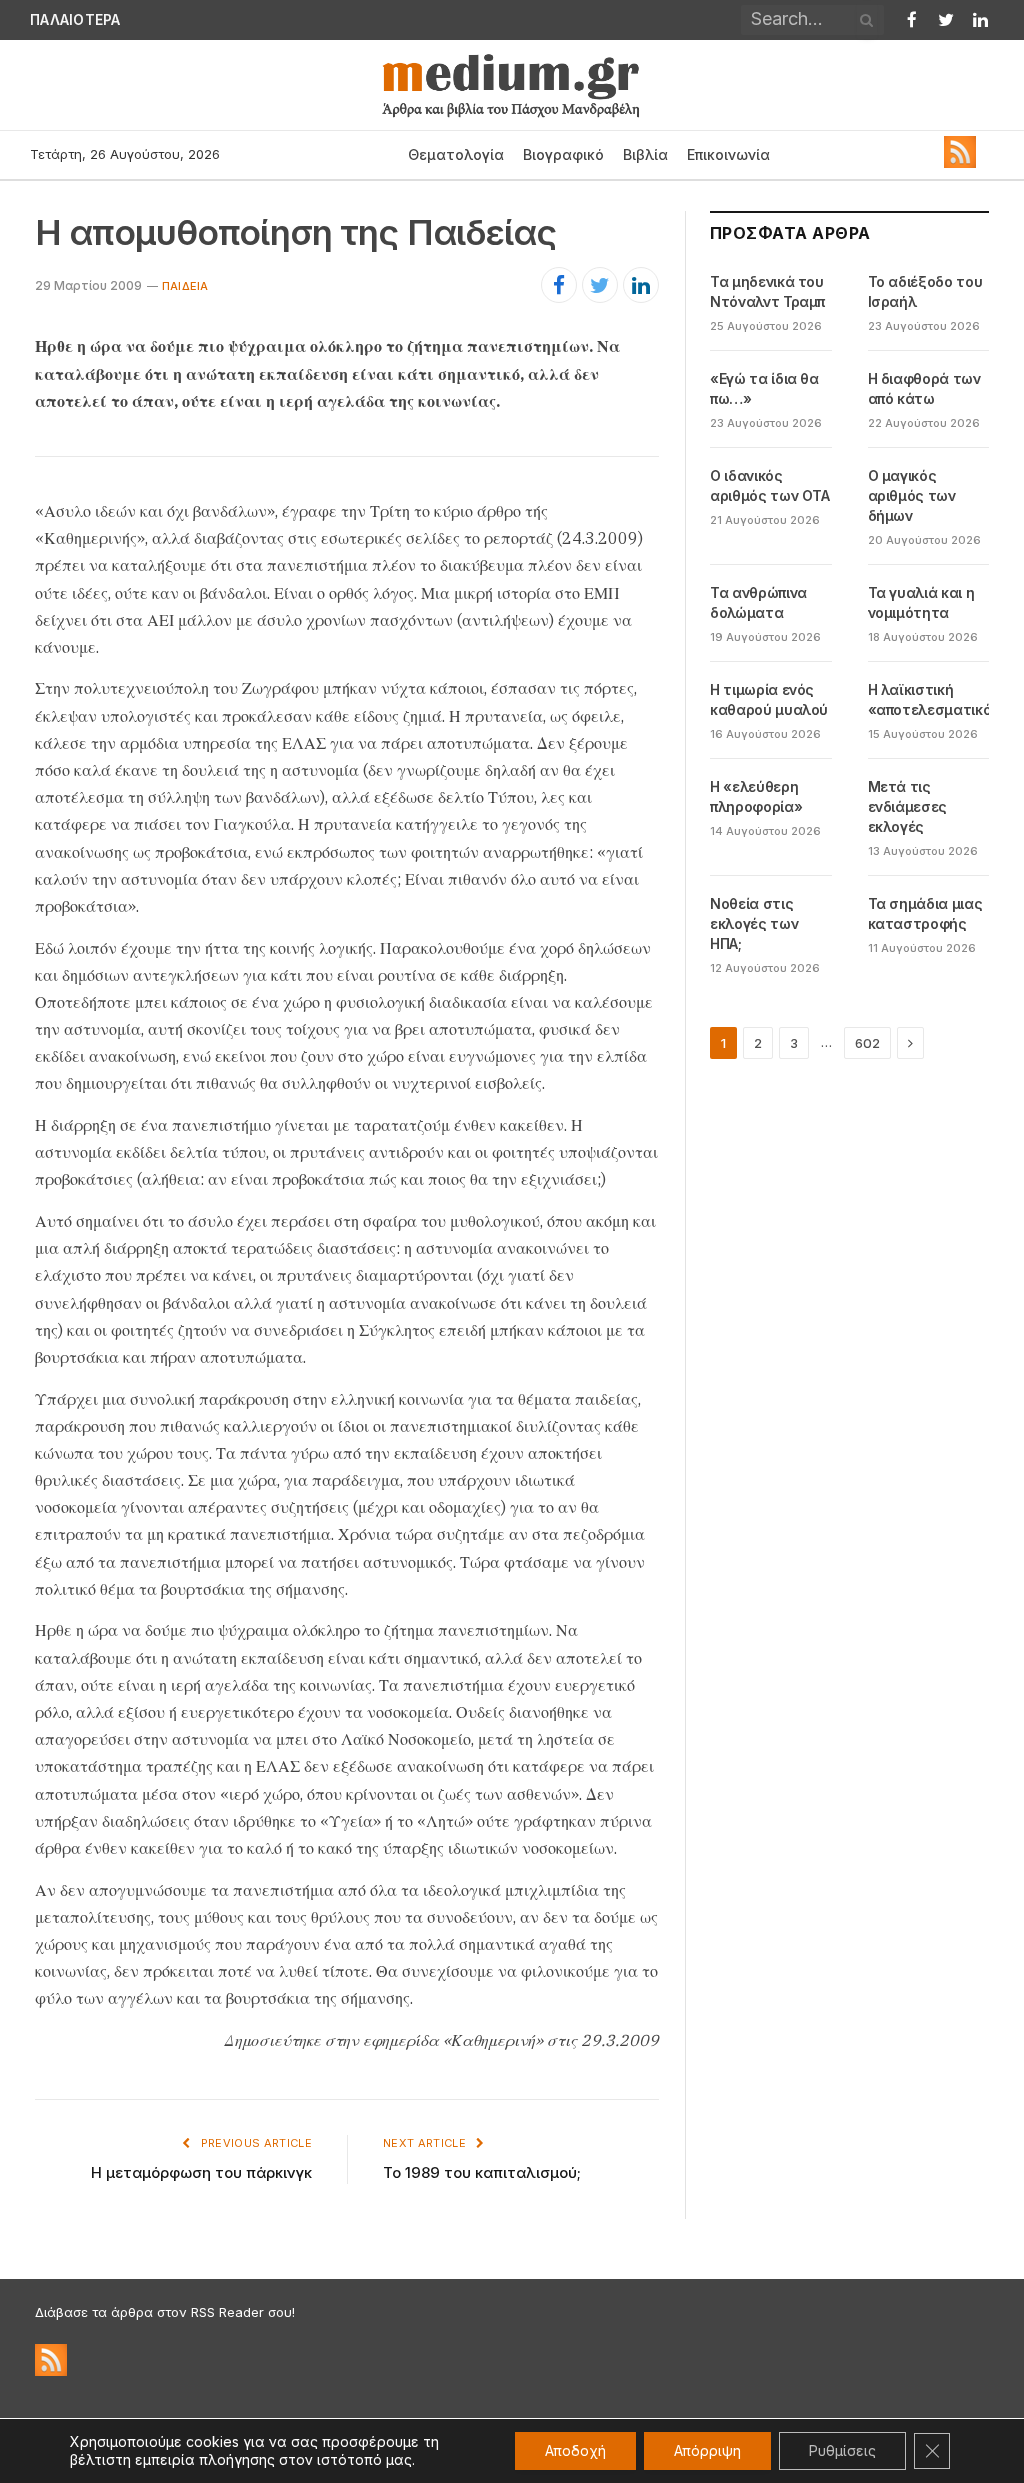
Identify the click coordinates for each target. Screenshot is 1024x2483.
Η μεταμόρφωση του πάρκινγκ (201, 2172)
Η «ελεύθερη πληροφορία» (756, 796)
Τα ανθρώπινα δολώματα (758, 602)
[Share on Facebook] (559, 285)
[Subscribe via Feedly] (960, 163)
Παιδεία (185, 286)
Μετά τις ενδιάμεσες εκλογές (908, 806)
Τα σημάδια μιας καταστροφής (925, 913)
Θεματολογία (456, 154)
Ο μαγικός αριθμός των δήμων (912, 495)
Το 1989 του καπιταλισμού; (482, 2172)
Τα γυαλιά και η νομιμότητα (921, 602)
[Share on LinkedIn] (641, 285)
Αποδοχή (575, 2450)
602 (867, 1043)
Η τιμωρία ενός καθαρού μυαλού (769, 699)
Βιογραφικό (563, 154)
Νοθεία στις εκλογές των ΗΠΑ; (754, 923)
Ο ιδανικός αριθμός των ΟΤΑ (770, 485)
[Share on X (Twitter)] (600, 285)
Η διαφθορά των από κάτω (924, 388)
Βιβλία (645, 154)
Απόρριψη (707, 2450)
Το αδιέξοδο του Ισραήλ (222, 20)
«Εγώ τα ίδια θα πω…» (764, 388)
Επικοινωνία (728, 154)
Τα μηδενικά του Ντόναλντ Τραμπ (767, 291)
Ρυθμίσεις (842, 2450)
